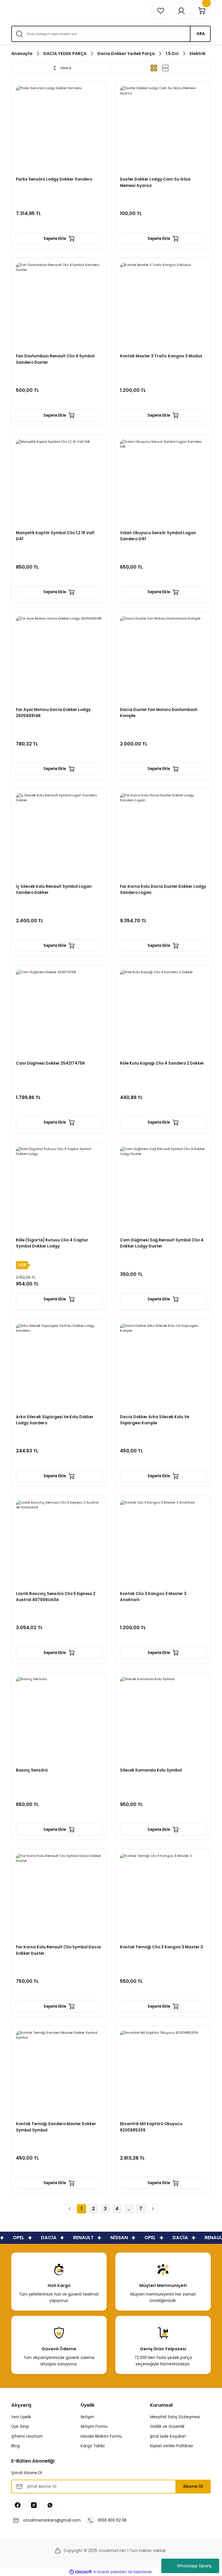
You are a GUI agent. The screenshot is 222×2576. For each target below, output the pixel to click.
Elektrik (198, 54)
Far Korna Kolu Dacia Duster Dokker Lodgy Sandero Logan (163, 890)
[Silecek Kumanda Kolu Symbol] (163, 1720)
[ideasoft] (81, 2572)
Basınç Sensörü (32, 1770)
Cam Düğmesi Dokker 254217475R (50, 1063)
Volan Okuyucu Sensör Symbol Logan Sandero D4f (158, 536)
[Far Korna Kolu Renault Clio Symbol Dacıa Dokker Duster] (59, 1897)
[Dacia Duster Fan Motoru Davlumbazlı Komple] (163, 659)
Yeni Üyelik (21, 2417)
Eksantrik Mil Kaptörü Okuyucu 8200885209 (151, 2127)
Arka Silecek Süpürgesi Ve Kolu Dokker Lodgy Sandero (55, 1420)
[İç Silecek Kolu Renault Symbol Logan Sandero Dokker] (59, 836)
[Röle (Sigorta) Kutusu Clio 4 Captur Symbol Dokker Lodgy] (59, 1190)
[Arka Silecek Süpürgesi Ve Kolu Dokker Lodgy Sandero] (59, 1366)
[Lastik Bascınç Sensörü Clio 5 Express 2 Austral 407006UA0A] (59, 1543)
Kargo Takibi (93, 2446)
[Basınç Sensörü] (59, 1720)
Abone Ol (193, 2486)
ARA (201, 34)
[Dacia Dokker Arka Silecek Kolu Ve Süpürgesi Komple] (163, 1366)
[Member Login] (181, 11)
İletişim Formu (94, 2427)
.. (129, 2209)
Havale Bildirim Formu (101, 2436)
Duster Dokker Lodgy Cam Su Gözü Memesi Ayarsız (155, 182)
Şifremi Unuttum (27, 2436)
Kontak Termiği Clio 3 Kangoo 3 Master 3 (161, 1947)
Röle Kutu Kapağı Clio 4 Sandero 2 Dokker (162, 1063)
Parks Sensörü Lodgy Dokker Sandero (54, 179)
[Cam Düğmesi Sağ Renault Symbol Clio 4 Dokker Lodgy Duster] (163, 1190)
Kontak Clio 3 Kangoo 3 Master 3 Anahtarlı (153, 1597)
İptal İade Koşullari (168, 2436)
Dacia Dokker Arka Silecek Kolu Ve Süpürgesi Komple (155, 1420)
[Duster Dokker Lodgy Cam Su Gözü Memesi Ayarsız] (163, 129)
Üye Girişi (20, 2427)
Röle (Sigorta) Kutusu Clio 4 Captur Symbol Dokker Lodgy (52, 1243)
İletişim (87, 2417)
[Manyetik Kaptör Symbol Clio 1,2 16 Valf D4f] (59, 482)
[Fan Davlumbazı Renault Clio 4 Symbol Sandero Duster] (59, 306)
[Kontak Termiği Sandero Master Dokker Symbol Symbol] (59, 2073)
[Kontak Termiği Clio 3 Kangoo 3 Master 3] (163, 1897)
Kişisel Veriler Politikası (172, 2446)
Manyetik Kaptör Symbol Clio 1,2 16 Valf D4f (55, 536)
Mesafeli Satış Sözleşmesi (175, 2417)
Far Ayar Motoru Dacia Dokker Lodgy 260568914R (53, 713)
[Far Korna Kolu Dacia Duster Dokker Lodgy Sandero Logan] (163, 836)
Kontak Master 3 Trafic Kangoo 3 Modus (161, 356)
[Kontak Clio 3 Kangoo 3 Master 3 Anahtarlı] (163, 1543)
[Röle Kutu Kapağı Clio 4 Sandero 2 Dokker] (163, 1013)
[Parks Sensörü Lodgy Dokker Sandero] (59, 129)
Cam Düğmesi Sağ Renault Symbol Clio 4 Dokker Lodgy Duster (162, 1243)
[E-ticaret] (110, 2572)
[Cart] (202, 11)
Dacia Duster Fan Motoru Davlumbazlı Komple (159, 713)
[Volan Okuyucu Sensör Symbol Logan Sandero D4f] (163, 482)
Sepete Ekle (55, 239)
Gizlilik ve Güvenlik (167, 2427)
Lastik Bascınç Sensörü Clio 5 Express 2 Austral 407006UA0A (56, 1597)
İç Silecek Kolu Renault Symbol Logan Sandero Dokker (54, 890)
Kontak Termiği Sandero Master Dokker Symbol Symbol (56, 2127)
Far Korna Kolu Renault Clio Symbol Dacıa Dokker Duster (58, 1950)
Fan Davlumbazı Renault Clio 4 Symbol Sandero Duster (55, 359)
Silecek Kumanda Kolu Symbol (151, 1770)
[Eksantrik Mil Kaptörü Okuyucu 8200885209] (163, 2073)
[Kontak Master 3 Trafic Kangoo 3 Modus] (163, 306)
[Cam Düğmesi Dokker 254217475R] (59, 1013)
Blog (15, 2446)
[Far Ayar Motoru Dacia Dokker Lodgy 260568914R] (59, 659)
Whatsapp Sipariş (194, 2566)
